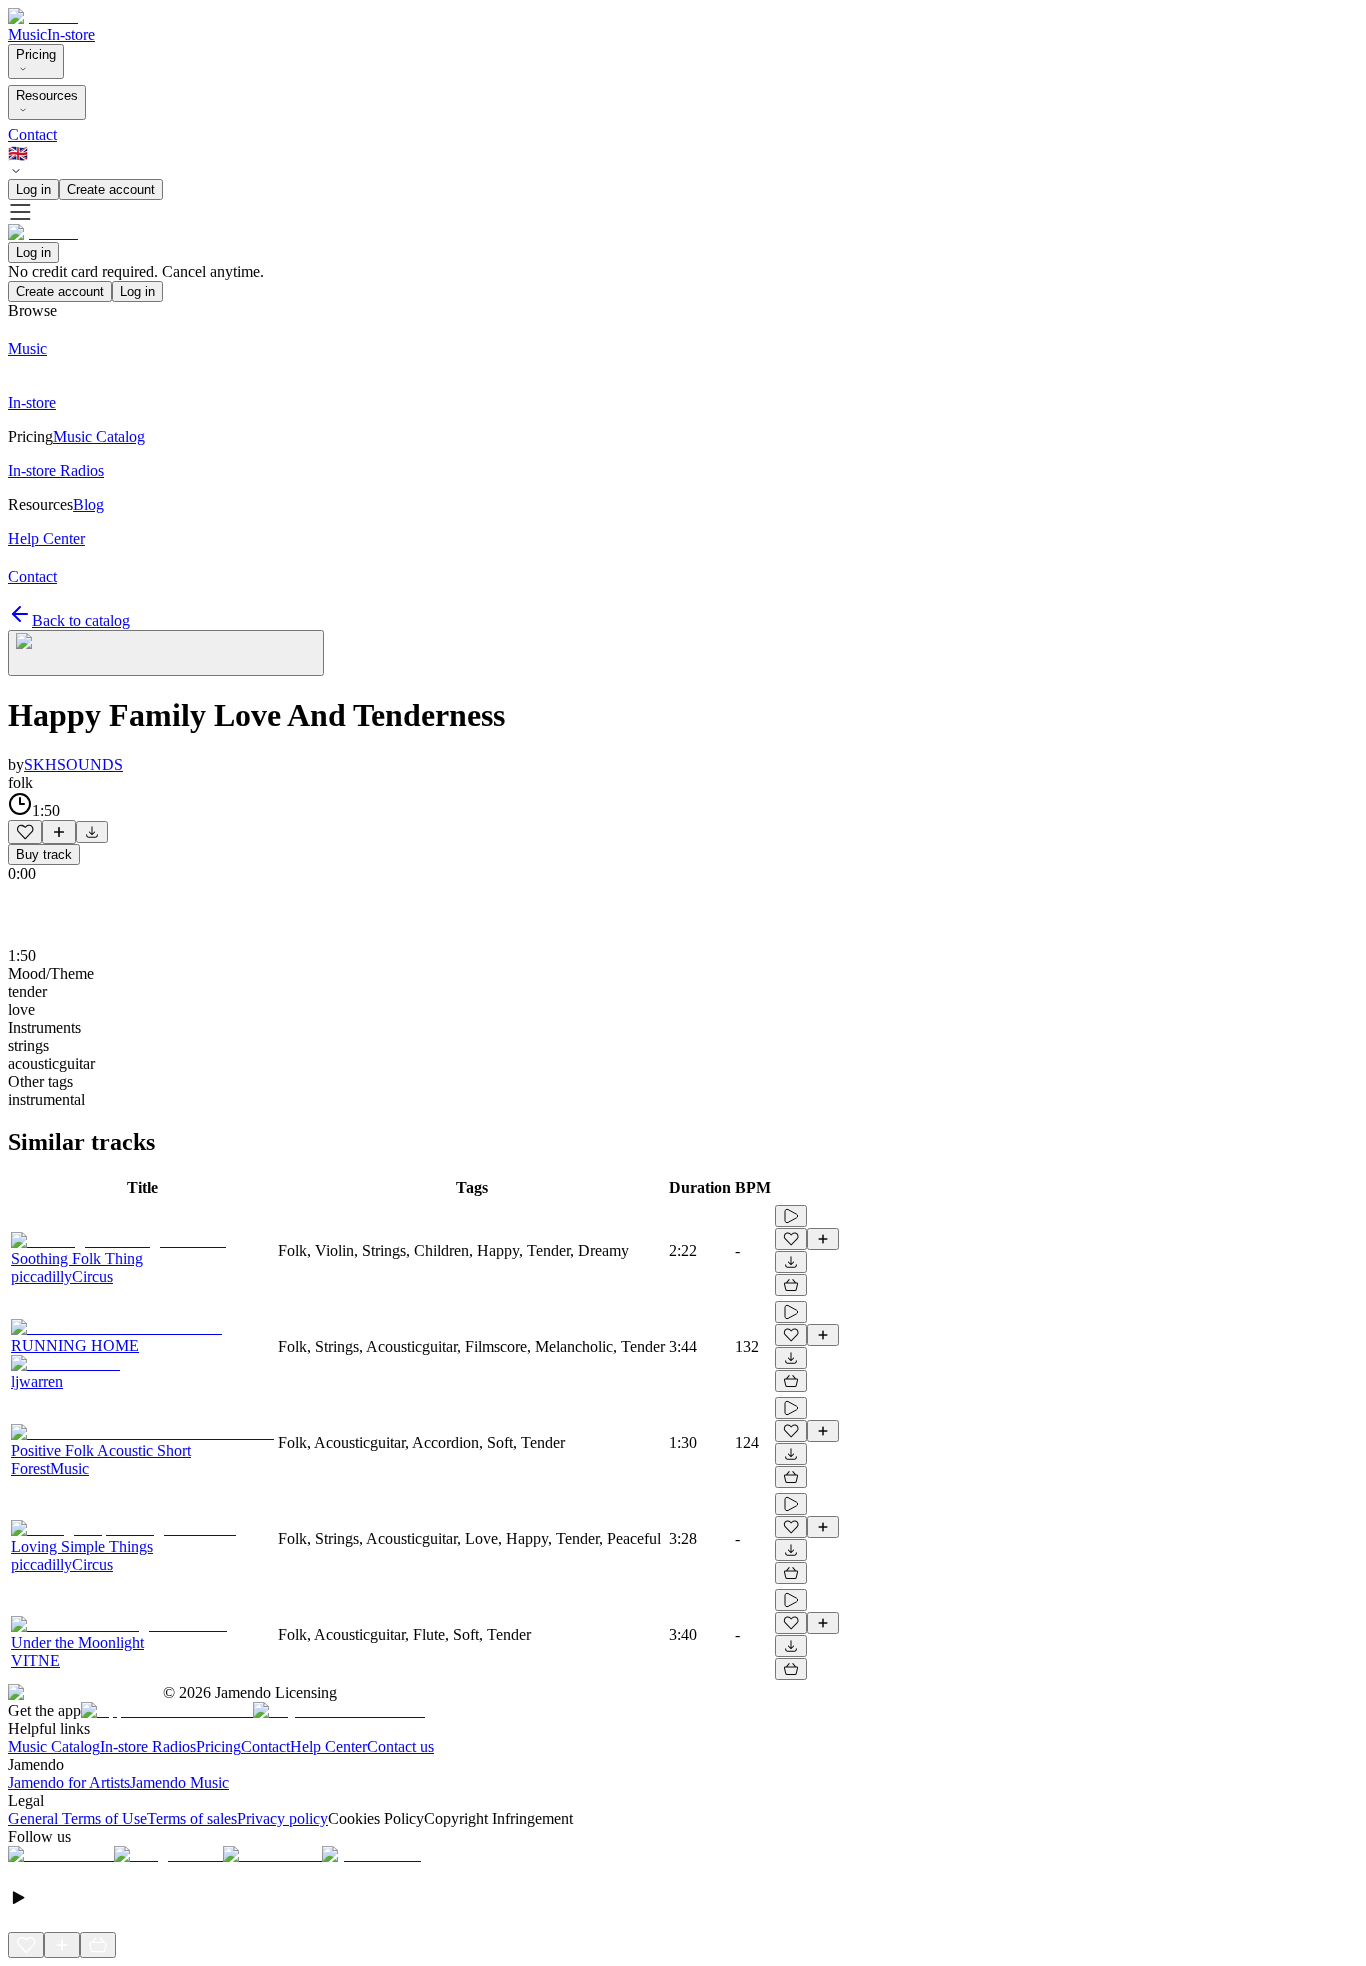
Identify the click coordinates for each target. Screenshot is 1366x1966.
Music (27, 34)
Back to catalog (81, 620)
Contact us (400, 1746)
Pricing (36, 54)
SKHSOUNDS (73, 764)
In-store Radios (148, 1746)
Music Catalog (54, 1746)
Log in (33, 189)
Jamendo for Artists (69, 1782)
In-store (71, 34)
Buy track (44, 854)
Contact (32, 134)
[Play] (166, 653)
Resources (47, 95)
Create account (111, 189)
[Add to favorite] (25, 832)
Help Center (328, 1746)
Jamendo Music (179, 1782)
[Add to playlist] (59, 832)
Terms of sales (192, 1818)
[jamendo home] (43, 16)
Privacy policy (282, 1818)
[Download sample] (92, 832)
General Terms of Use (77, 1818)
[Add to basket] (791, 1285)
